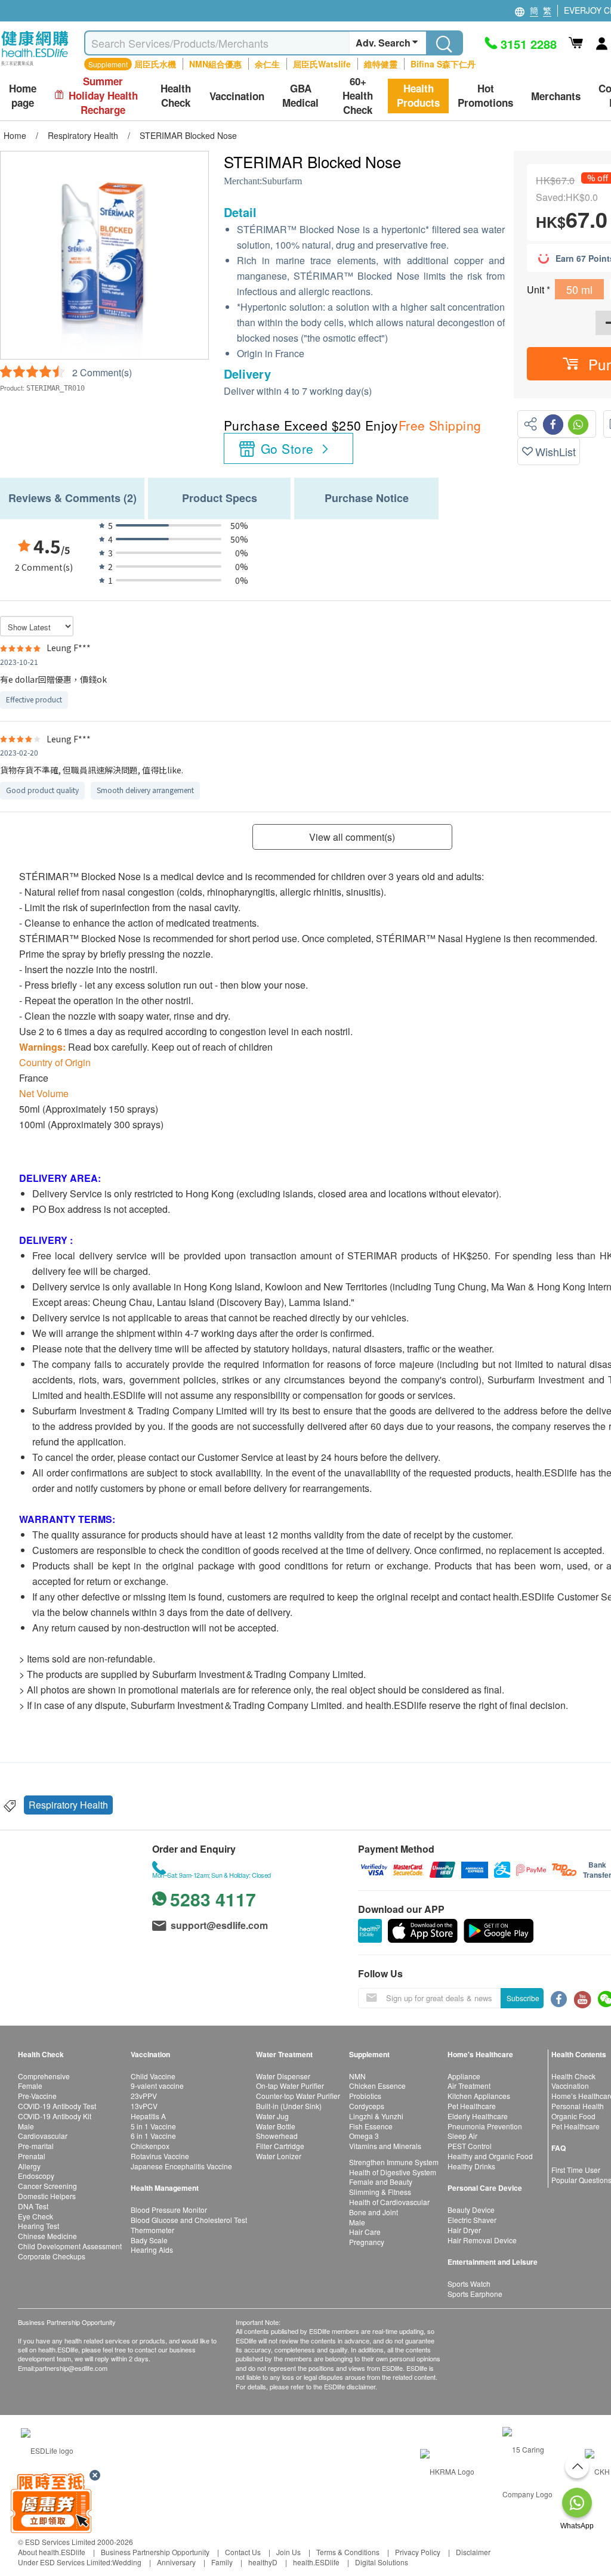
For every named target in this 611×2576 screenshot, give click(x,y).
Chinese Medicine (47, 2236)
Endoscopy (36, 2176)
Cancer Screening (47, 2186)
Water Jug (272, 2116)
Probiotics (365, 2096)
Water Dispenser (283, 2076)
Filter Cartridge (280, 2146)
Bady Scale (149, 2240)
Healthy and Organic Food (490, 2156)
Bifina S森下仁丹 (443, 64)
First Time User (576, 2170)
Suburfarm (282, 181)
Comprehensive (44, 2076)
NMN (357, 2076)
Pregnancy (367, 2242)
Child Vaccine (153, 2076)
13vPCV (144, 2106)
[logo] (35, 66)
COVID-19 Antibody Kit (55, 2116)
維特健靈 (381, 64)
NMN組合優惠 (215, 64)
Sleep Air (462, 2136)
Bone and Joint (374, 2212)
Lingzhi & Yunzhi (376, 2116)
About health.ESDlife (52, 2552)
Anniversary (176, 2562)
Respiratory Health (68, 1805)
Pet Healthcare (472, 2106)
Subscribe (523, 1998)
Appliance (464, 2076)
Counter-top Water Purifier (298, 2096)
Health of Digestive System (393, 2172)
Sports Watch (469, 2284)
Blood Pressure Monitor (169, 2210)
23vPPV (144, 2096)
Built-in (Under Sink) (289, 2106)
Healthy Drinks (471, 2166)
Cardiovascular (43, 2136)
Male (26, 2126)
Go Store (287, 448)
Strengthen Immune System (394, 2162)
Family (222, 2562)
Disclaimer (473, 2552)
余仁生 (267, 64)
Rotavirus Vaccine (160, 2156)
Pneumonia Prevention (485, 2126)
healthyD (263, 2562)
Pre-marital (36, 2146)
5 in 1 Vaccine (153, 2126)
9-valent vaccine (157, 2086)
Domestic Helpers (47, 2196)
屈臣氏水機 (155, 64)
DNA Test (33, 2206)
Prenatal (32, 2156)
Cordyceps (367, 2106)
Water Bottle (276, 2126)
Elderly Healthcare (478, 2116)
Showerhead (277, 2136)
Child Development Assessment (70, 2246)
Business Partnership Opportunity (155, 2552)
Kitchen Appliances (479, 2096)
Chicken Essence (377, 2086)
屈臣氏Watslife (322, 64)
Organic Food (573, 2116)
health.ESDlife (316, 2562)
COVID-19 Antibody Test (57, 2106)
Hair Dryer (464, 2230)
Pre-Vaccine (37, 2096)
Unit (537, 290)
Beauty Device (471, 2210)
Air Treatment (469, 2086)
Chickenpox (150, 2146)
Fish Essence (371, 2126)
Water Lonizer (279, 2156)
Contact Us (243, 2552)
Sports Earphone (475, 2294)
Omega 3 (364, 2136)
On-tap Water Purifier (290, 2086)
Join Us (288, 2552)
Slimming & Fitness (380, 2192)
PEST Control (470, 2146)
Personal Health (578, 2106)
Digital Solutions (382, 2562)
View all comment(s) (352, 837)
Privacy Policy (418, 2552)
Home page (23, 96)
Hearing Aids (152, 2250)
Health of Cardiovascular (389, 2202)
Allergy (29, 2166)
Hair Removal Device (482, 2240)
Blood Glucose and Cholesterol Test (189, 2220)
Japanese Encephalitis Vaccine (181, 2166)
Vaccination (570, 2086)
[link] (47, 2449)
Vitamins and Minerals (385, 2146)
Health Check (573, 2076)
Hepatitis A (148, 2116)
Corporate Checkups (52, 2256)
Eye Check (36, 2216)
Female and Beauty (381, 2182)
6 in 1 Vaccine (153, 2136)
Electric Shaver (472, 2220)
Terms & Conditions (348, 2552)
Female (30, 2086)
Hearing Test (38, 2226)
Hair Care (365, 2232)
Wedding (127, 2562)
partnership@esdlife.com (71, 2368)
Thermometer (152, 2230)
